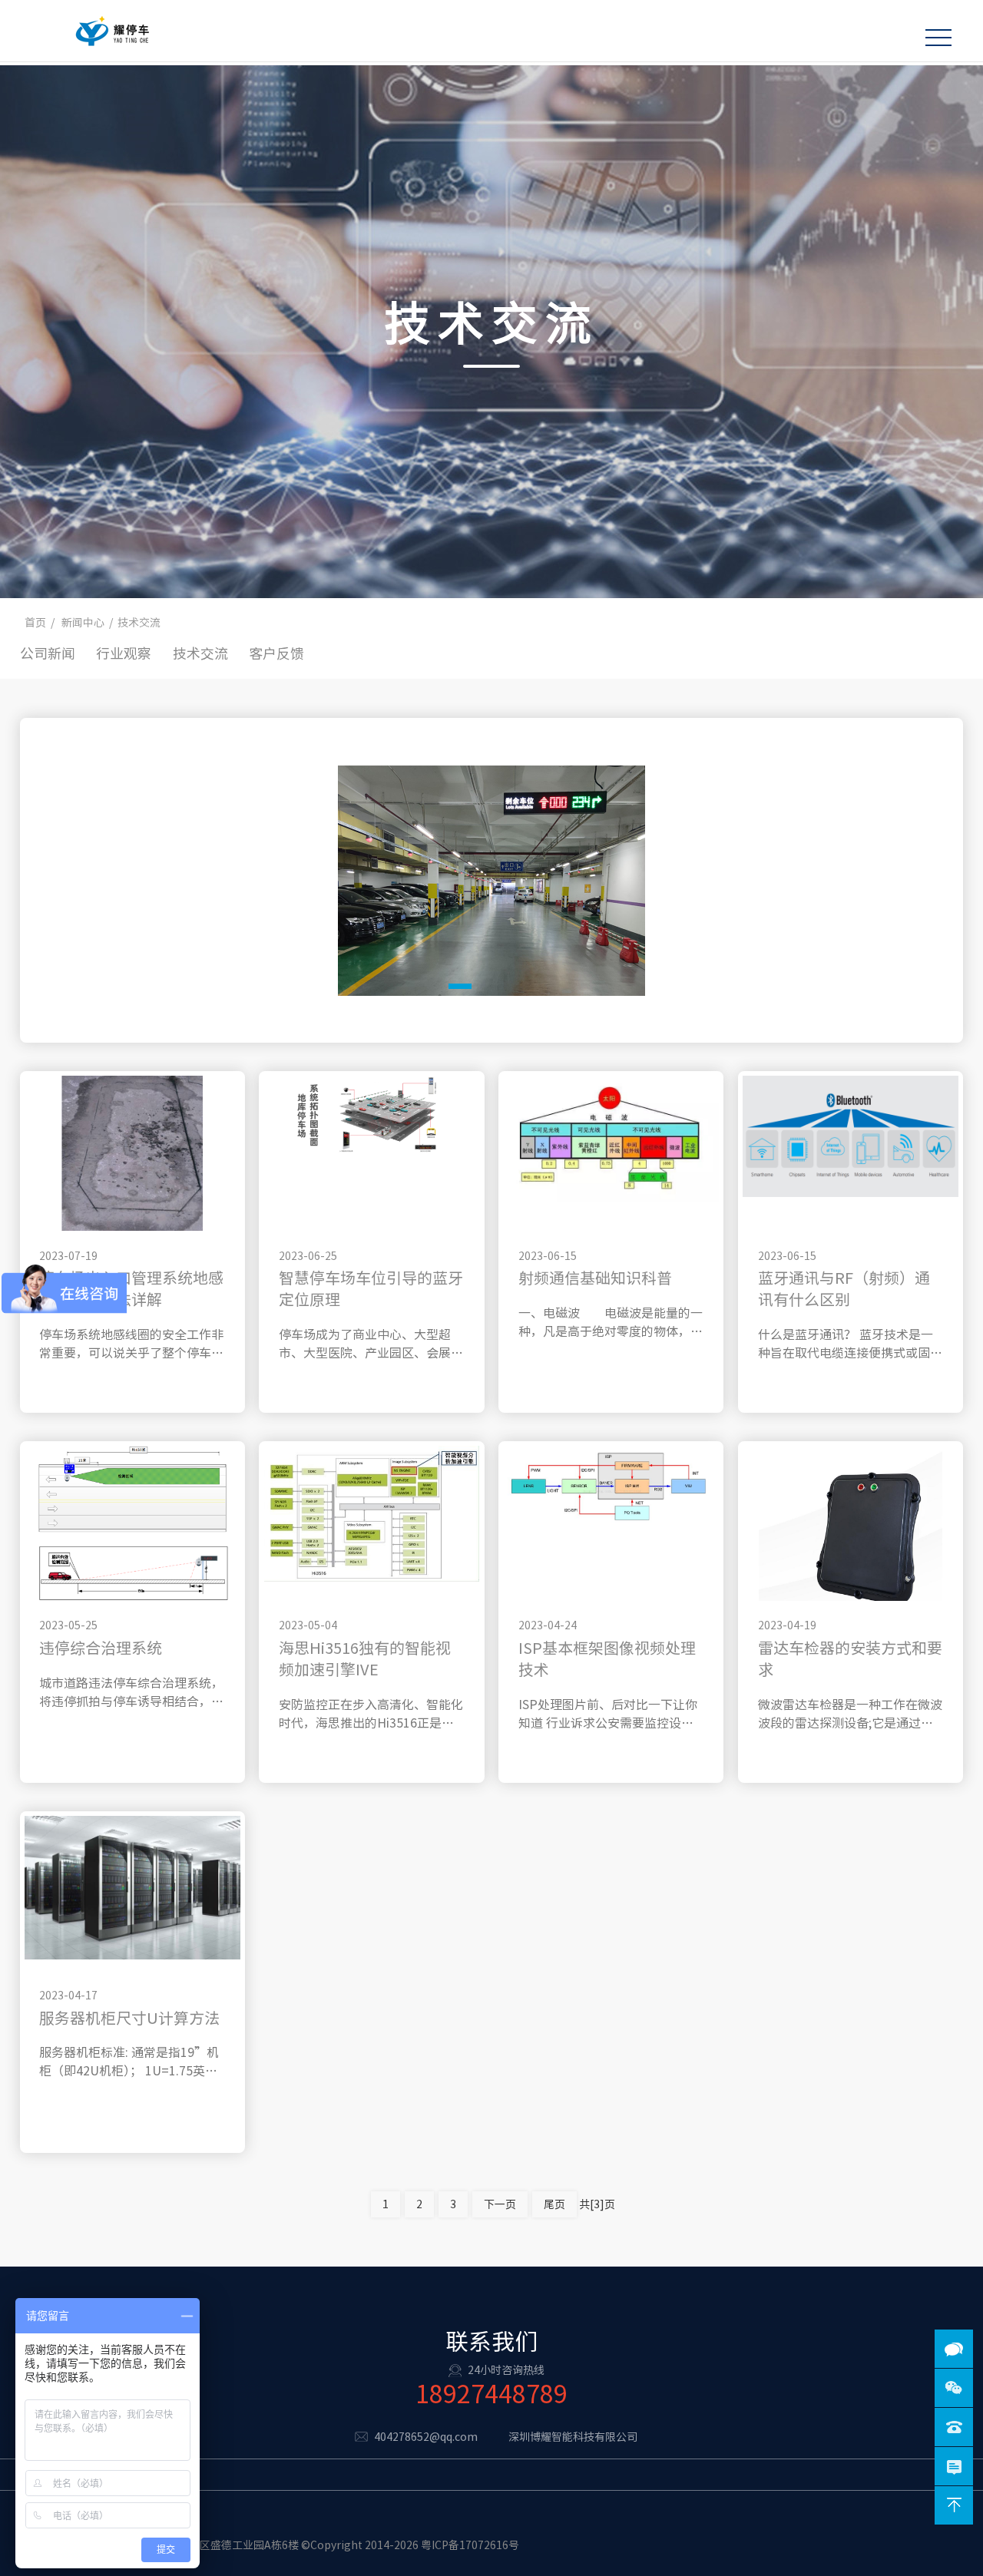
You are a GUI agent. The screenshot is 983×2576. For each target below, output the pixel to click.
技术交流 (200, 653)
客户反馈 (276, 653)
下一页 (500, 2204)
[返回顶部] (954, 2505)
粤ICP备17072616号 (470, 2545)
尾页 (554, 2204)
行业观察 (124, 653)
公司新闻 (48, 653)
